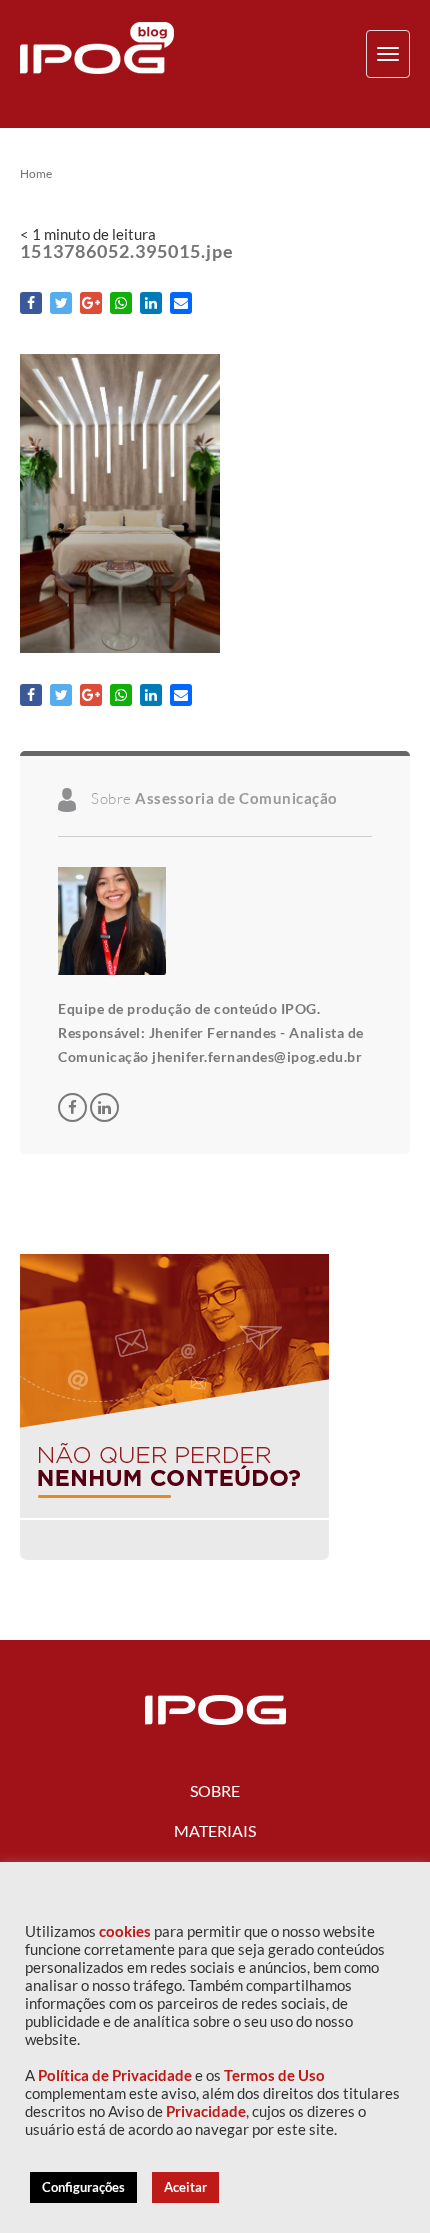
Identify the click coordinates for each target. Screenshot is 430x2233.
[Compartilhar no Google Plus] (91, 303)
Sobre (215, 1790)
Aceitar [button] (185, 2187)
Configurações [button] (83, 2187)
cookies (125, 1931)
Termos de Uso (274, 2075)
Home (36, 174)
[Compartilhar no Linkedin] (151, 303)
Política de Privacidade (115, 2075)
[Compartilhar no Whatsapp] (121, 303)
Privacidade (206, 2111)
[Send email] (181, 303)
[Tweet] (61, 303)
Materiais (215, 1830)
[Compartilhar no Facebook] (31, 303)
